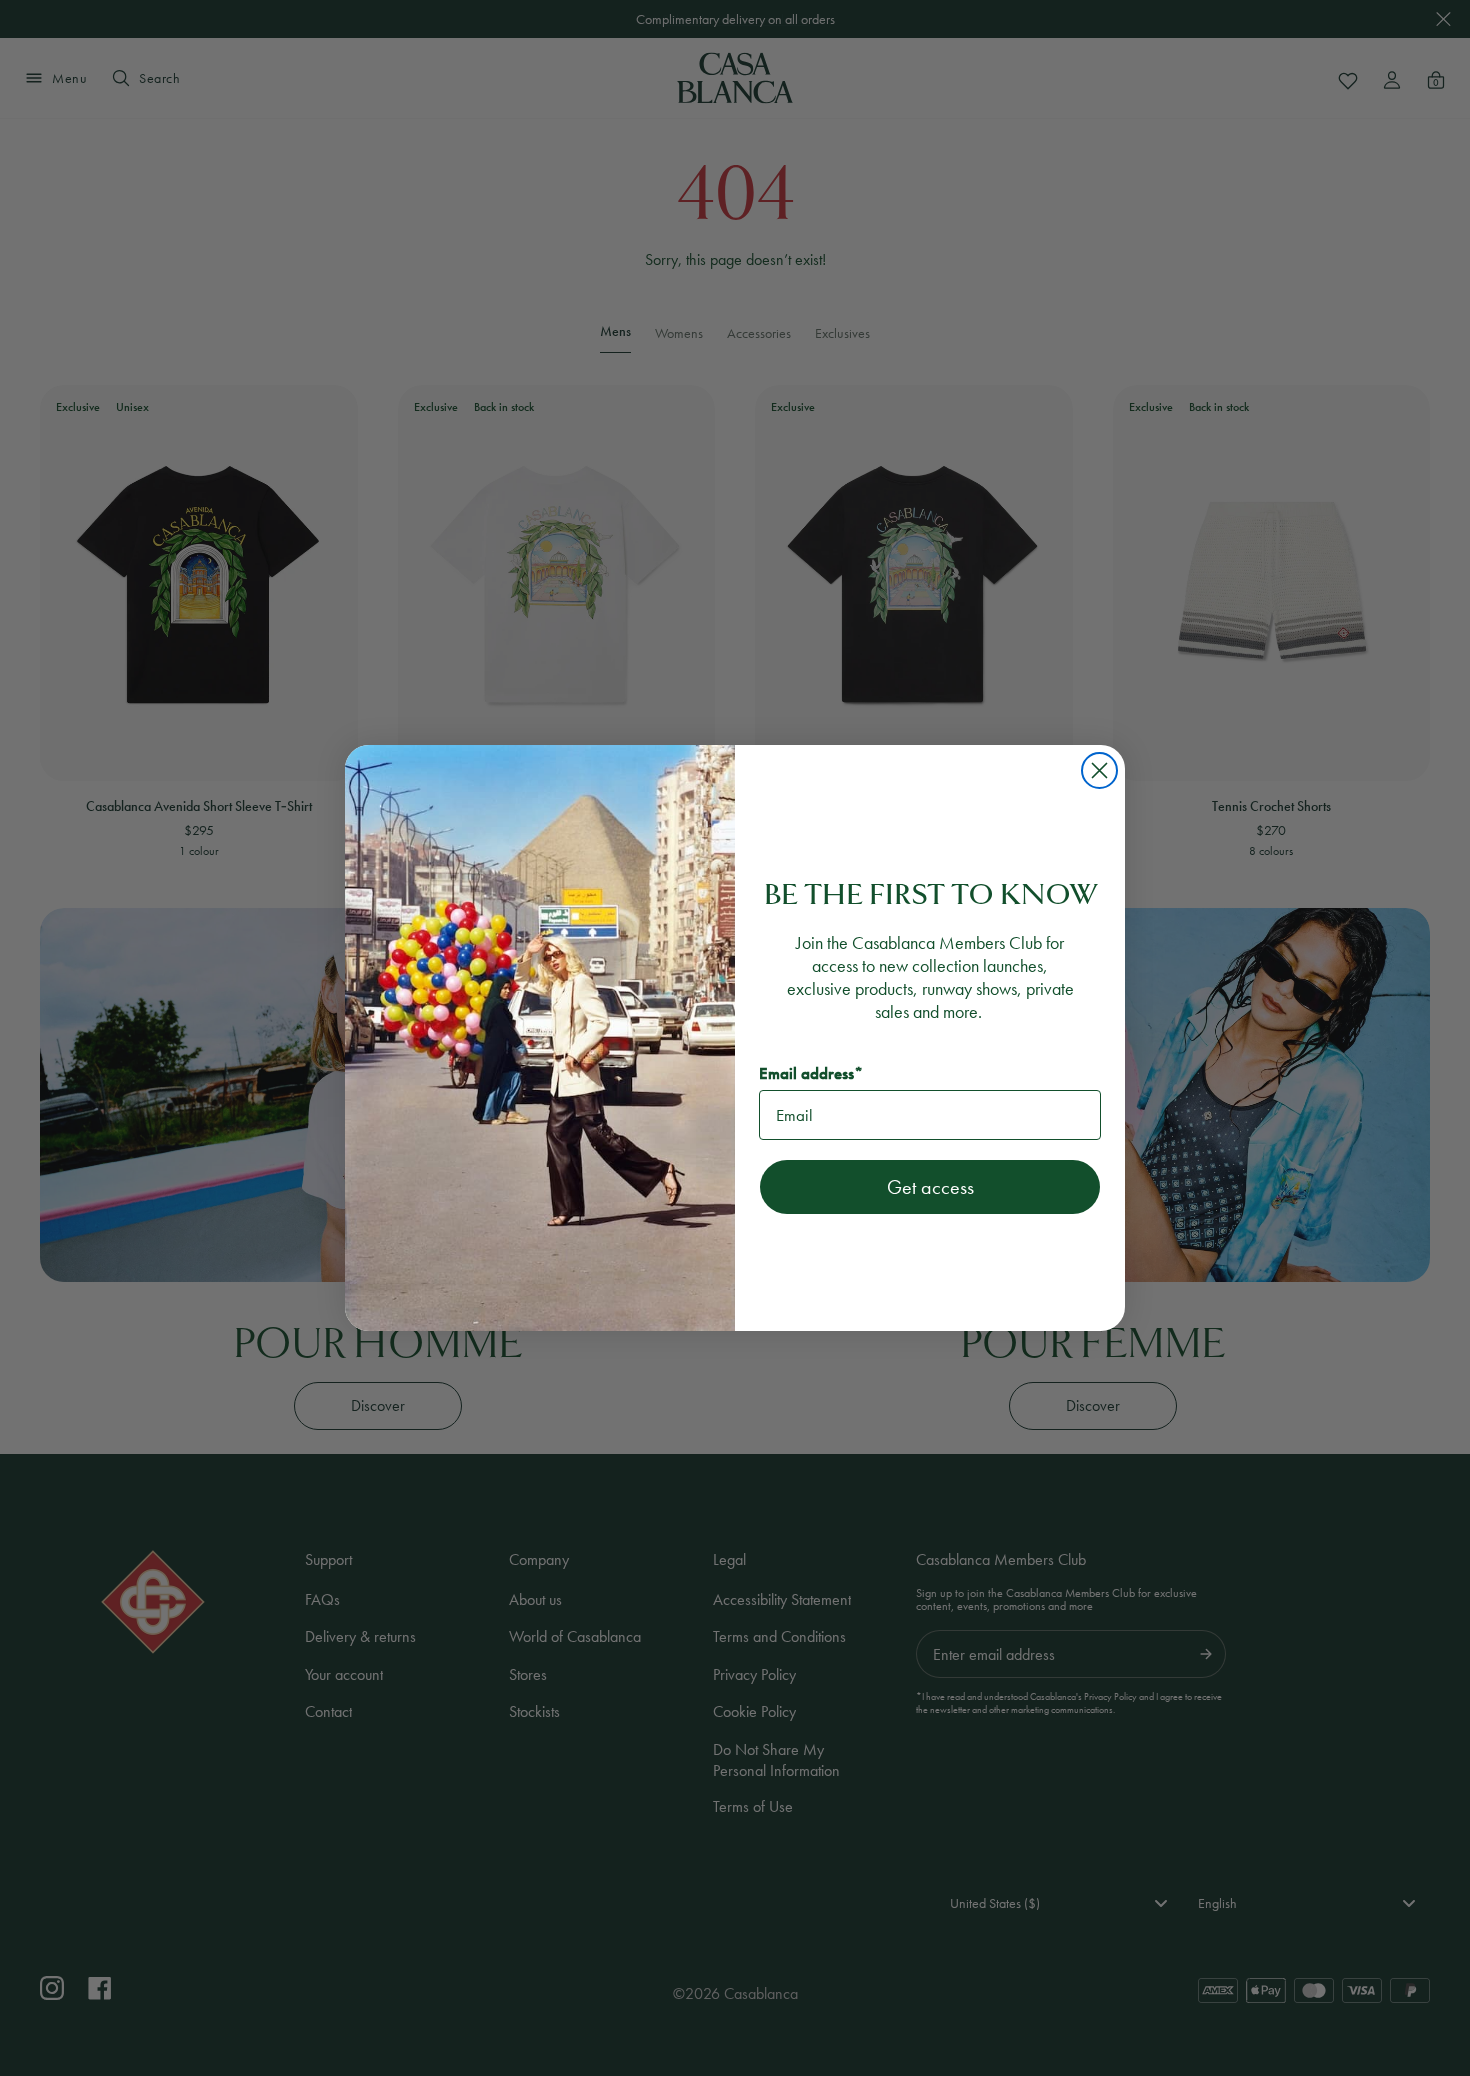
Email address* (811, 1073)
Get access (930, 1187)
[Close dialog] (1099, 770)
